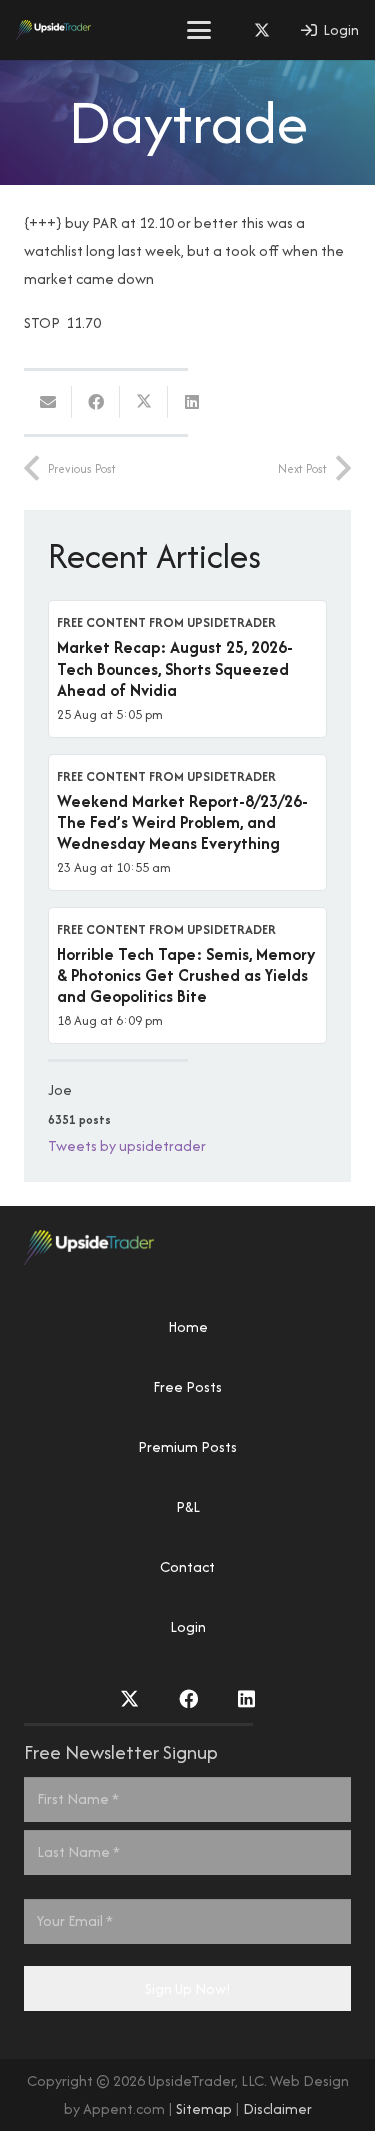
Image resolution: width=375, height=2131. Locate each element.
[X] (262, 30)
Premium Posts (187, 1446)
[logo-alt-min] (53, 30)
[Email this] (48, 402)
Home (188, 1326)
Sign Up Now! (188, 1988)
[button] (199, 30)
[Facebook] (188, 1698)
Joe (60, 1089)
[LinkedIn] (246, 1698)
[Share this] (96, 402)
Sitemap (204, 2108)
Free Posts (187, 1386)
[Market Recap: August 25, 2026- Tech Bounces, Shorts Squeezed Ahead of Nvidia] (187, 668)
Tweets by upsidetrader (127, 1145)
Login (188, 1626)
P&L (188, 1506)
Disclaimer (277, 2108)
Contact (187, 1566)
